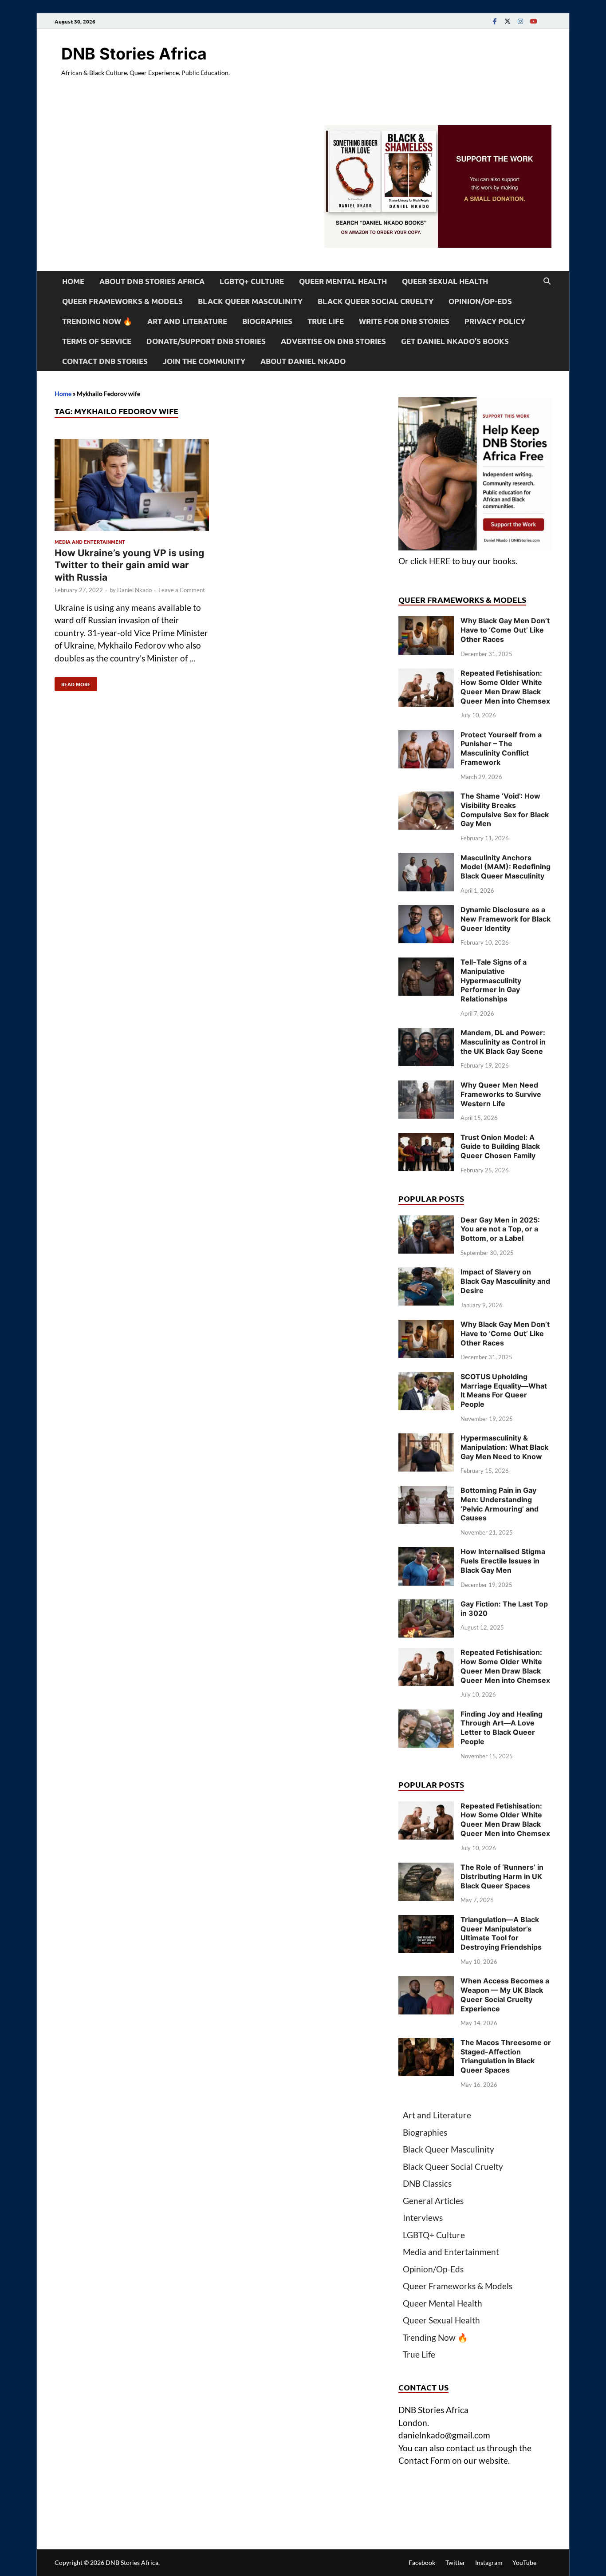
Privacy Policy (495, 321)
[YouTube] (533, 21)
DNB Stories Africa (134, 54)
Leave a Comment (182, 590)
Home (73, 281)
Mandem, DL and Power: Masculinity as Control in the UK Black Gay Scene (503, 1042)
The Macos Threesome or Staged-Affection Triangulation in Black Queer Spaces (506, 2056)
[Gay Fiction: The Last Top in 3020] (426, 1605)
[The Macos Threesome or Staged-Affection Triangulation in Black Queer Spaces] (426, 2044)
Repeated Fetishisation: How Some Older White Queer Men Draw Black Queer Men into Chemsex (505, 687)
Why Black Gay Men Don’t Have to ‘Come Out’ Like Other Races (505, 630)
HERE (440, 561)
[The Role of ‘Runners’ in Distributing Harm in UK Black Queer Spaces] (426, 1869)
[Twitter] (508, 21)
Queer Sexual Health (445, 281)
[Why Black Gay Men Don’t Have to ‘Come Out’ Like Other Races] (426, 622)
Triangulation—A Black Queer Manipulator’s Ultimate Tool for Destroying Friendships (501, 1933)
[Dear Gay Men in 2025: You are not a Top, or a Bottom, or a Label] (426, 1221)
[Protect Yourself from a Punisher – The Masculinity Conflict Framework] (426, 736)
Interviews (423, 2218)
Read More (73, 682)
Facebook (422, 2562)
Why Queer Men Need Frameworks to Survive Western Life (501, 1094)
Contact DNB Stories (105, 361)
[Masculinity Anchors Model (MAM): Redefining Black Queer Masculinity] (426, 859)
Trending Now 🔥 (97, 321)
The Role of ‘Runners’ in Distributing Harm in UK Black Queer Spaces (502, 1876)
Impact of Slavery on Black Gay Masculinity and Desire (505, 1281)
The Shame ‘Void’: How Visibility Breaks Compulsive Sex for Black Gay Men (505, 810)
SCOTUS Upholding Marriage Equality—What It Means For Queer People (504, 1390)
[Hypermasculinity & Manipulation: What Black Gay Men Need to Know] (426, 1439)
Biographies (267, 321)
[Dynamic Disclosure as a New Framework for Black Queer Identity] (426, 911)
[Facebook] (495, 21)
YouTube (524, 2562)
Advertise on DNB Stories (333, 341)
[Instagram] (520, 21)
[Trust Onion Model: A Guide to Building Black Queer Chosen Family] (426, 1139)
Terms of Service (97, 341)
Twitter (455, 2562)
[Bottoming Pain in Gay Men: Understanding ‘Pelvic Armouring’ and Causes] (426, 1492)
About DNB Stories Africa (152, 281)
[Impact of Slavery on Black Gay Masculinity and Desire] (426, 1273)
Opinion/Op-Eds (480, 301)
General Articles (433, 2201)
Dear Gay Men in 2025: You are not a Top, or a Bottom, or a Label (500, 1229)
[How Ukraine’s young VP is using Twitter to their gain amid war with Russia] (132, 487)
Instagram (489, 2562)
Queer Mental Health (343, 281)
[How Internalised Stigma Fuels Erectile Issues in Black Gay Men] (426, 1553)
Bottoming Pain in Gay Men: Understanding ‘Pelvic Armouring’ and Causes (500, 1504)
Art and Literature (187, 321)
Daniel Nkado (134, 590)
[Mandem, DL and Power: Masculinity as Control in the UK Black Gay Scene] (426, 1034)
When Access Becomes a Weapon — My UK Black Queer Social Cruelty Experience (505, 1994)
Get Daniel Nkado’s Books (455, 341)
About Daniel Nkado (303, 361)
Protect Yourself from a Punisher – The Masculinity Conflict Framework (501, 748)
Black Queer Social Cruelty (376, 301)
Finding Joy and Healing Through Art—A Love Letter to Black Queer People (502, 1728)
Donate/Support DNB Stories (206, 341)
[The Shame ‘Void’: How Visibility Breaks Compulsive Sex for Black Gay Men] (426, 797)
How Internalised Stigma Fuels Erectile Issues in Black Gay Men (503, 1561)
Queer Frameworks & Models (122, 301)
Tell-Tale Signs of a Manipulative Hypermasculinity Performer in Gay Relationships (494, 980)
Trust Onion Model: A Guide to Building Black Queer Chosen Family (500, 1147)
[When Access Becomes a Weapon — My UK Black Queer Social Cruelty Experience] (426, 1982)
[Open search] (547, 281)
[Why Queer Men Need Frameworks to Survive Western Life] (426, 1086)
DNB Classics (427, 2183)
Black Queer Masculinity (250, 301)
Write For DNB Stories (404, 321)
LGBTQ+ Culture (252, 281)
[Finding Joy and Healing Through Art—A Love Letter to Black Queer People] (426, 1715)
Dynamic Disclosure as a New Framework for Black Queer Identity (506, 919)
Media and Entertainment (90, 542)
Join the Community (204, 361)
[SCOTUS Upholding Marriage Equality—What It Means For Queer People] (426, 1378)
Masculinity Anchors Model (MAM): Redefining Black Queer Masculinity (506, 867)
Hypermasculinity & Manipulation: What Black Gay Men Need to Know (504, 1447)
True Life (326, 321)
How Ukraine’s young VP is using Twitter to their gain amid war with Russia (129, 565)
